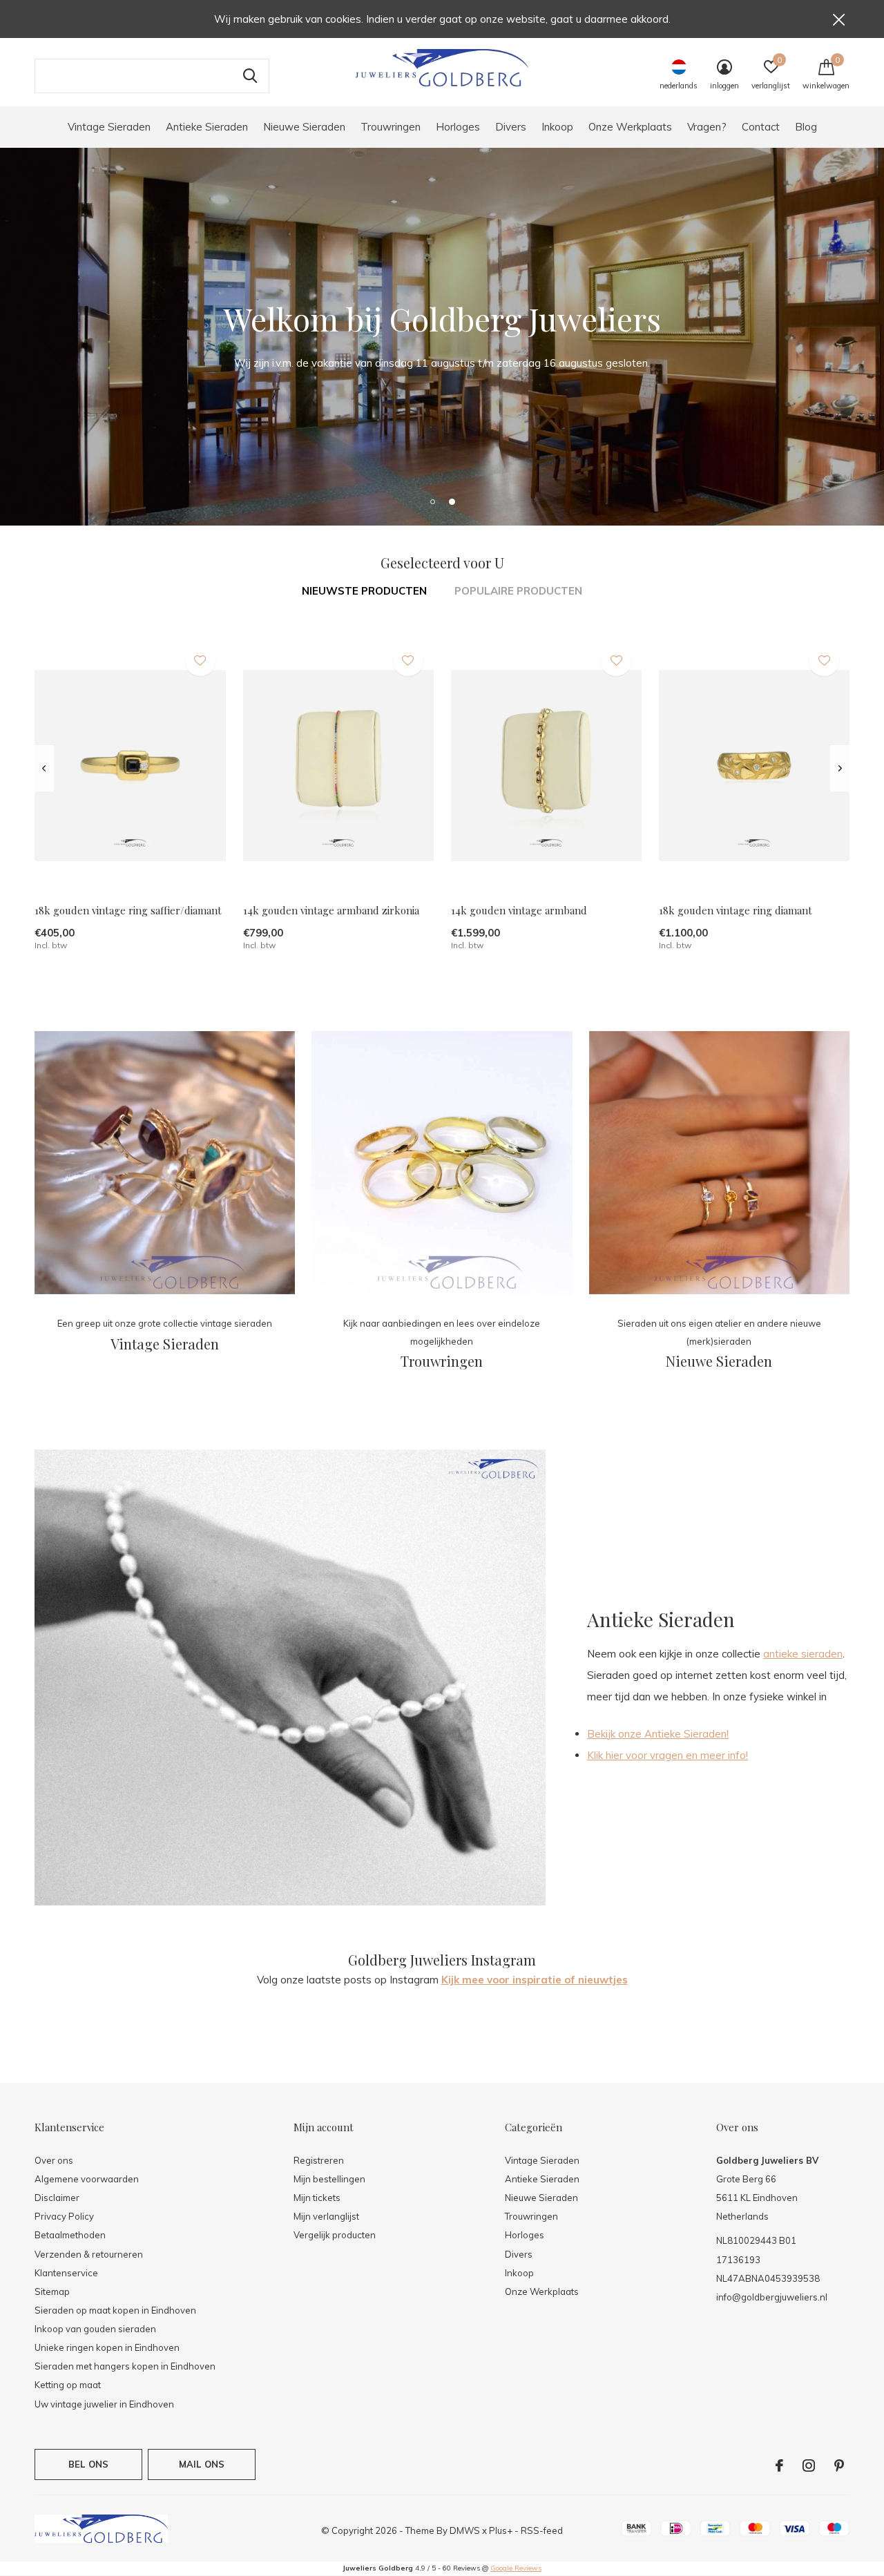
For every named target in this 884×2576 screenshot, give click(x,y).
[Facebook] (779, 2466)
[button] (432, 501)
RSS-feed (542, 2530)
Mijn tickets (317, 2198)
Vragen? (707, 127)
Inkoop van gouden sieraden (95, 2329)
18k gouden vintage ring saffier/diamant (128, 910)
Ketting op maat (68, 2385)
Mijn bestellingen (329, 2179)
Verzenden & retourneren (89, 2254)
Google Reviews (516, 2568)
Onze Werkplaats (630, 127)
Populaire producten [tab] (518, 591)
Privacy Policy (64, 2216)
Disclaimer (57, 2198)
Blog (806, 127)
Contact (761, 127)
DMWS (465, 2530)
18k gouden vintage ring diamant (736, 910)
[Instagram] (809, 2466)
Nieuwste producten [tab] (364, 591)
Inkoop (557, 127)
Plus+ (501, 2530)
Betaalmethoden (70, 2235)
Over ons (493, 389)
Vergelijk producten (335, 2235)
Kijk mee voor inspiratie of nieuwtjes (535, 1980)
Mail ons (202, 2464)
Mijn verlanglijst (326, 2216)
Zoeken (250, 76)
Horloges (458, 127)
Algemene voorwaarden (87, 2179)
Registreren (319, 2160)
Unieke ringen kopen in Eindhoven (107, 2347)
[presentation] (44, 769)
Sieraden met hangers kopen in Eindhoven (125, 2366)
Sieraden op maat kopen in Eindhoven (115, 2310)
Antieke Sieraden (207, 127)
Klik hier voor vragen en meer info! (667, 1755)
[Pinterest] (839, 2466)
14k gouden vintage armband (519, 910)
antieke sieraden (803, 1654)
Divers (511, 127)
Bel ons (88, 2464)
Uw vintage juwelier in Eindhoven (104, 2404)
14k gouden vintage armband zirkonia (331, 910)
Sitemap (52, 2291)
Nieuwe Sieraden (304, 127)
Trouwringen (391, 127)
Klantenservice (66, 2273)
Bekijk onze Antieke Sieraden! (658, 1734)
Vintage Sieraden (109, 127)
